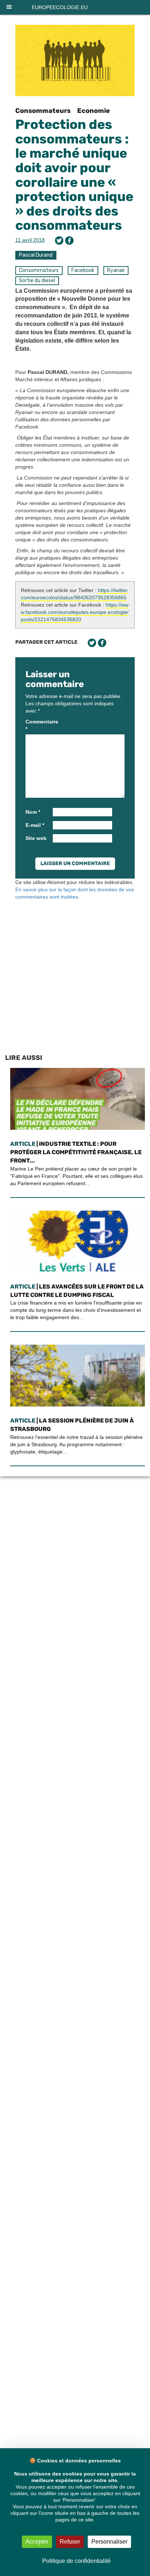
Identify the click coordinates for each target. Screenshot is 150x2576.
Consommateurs (43, 111)
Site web (36, 838)
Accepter (37, 2542)
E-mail (35, 825)
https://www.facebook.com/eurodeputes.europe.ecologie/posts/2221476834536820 (75, 612)
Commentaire (38, 725)
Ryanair (116, 270)
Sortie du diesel (37, 281)
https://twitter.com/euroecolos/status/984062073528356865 (75, 594)
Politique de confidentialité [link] (76, 2561)
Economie (94, 111)
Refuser (70, 2542)
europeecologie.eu (60, 7)
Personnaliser (109, 2542)
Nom (33, 812)
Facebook (83, 270)
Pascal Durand (36, 255)
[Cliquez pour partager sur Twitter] (59, 240)
